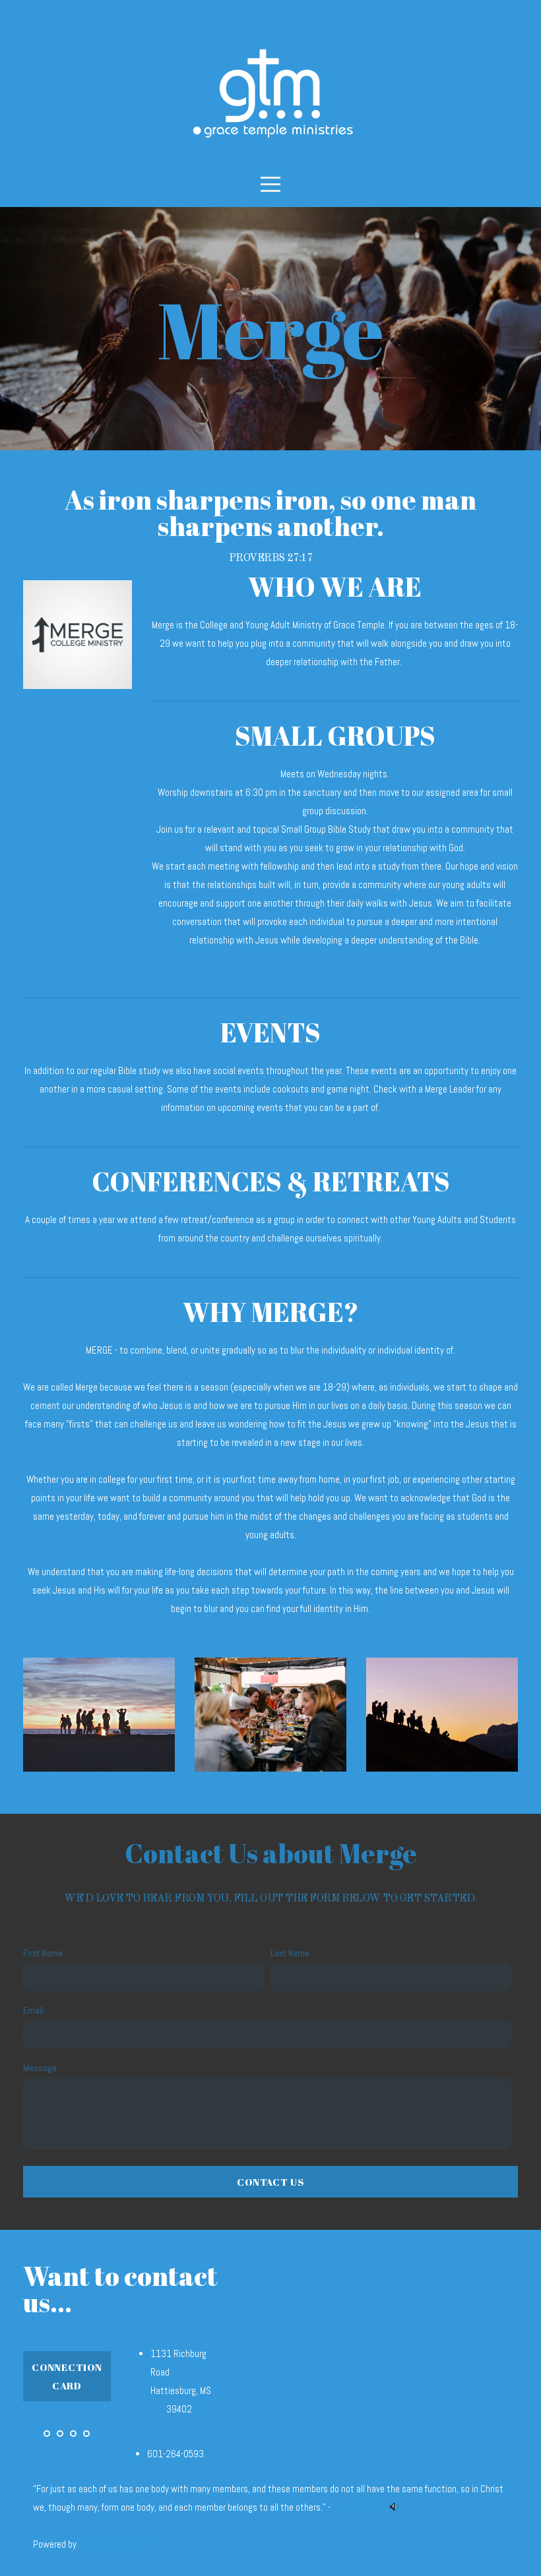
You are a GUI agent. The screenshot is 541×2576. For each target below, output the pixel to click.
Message (40, 2068)
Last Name (290, 1953)
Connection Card (67, 2376)
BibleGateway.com (114, 2544)
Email (33, 2011)
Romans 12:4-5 (359, 2507)
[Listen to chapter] (394, 2507)
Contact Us (270, 2182)
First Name (43, 1953)
